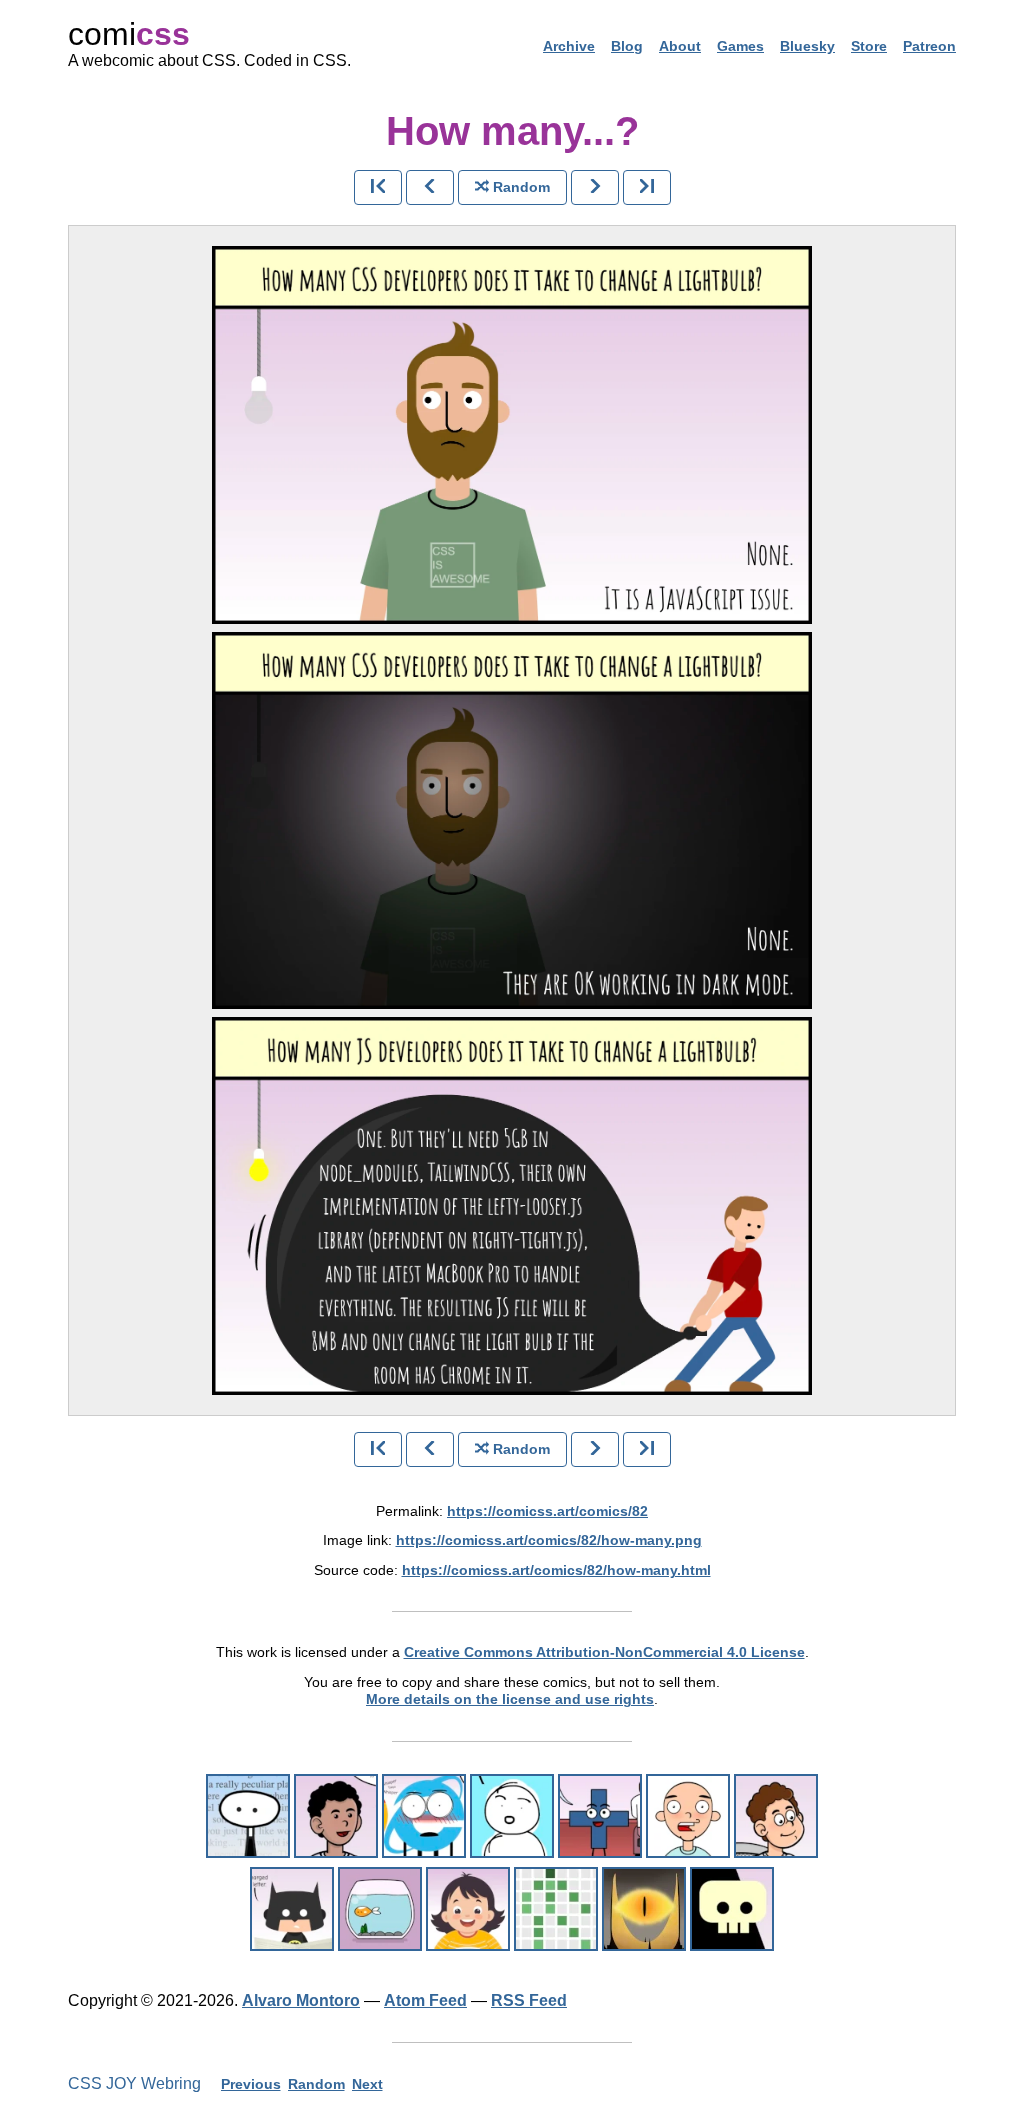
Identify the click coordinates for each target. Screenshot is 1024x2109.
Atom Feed (425, 2000)
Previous (251, 2084)
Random (316, 2084)
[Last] (647, 187)
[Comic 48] (512, 1816)
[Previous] (430, 187)
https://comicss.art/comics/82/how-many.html (556, 1570)
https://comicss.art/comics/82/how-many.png (549, 1540)
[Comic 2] (248, 1816)
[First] (378, 187)
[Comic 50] (292, 1909)
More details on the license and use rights (510, 1699)
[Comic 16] (424, 1816)
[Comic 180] (556, 1909)
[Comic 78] (644, 1909)
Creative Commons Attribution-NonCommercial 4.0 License (604, 1652)
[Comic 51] (380, 1909)
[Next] (595, 187)
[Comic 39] (776, 1816)
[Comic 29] (600, 1816)
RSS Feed (529, 2000)
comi (129, 34)
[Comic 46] (336, 1816)
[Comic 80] (732, 1909)
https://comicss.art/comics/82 (547, 1511)
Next (367, 2084)
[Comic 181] (468, 1909)
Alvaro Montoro (301, 2000)
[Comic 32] (688, 1816)
